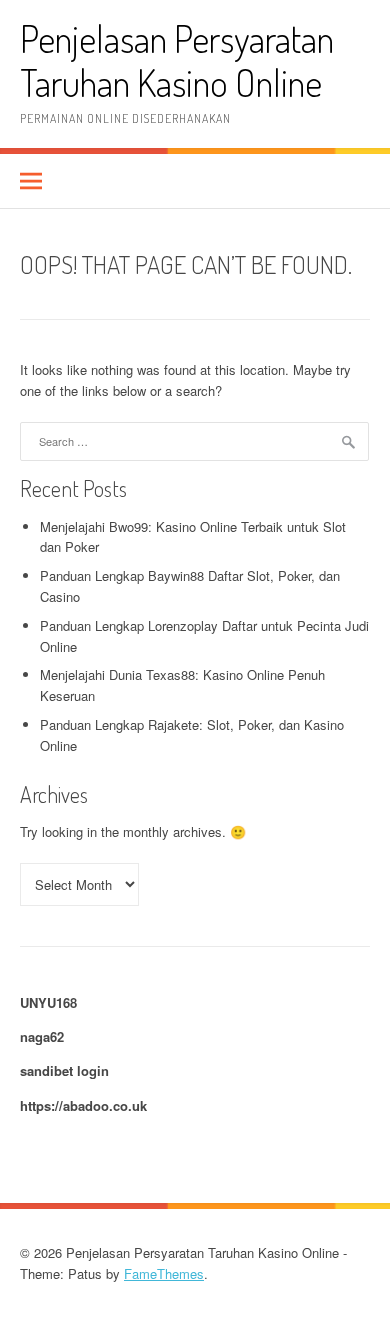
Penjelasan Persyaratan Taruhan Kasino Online (177, 60)
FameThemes (164, 1273)
